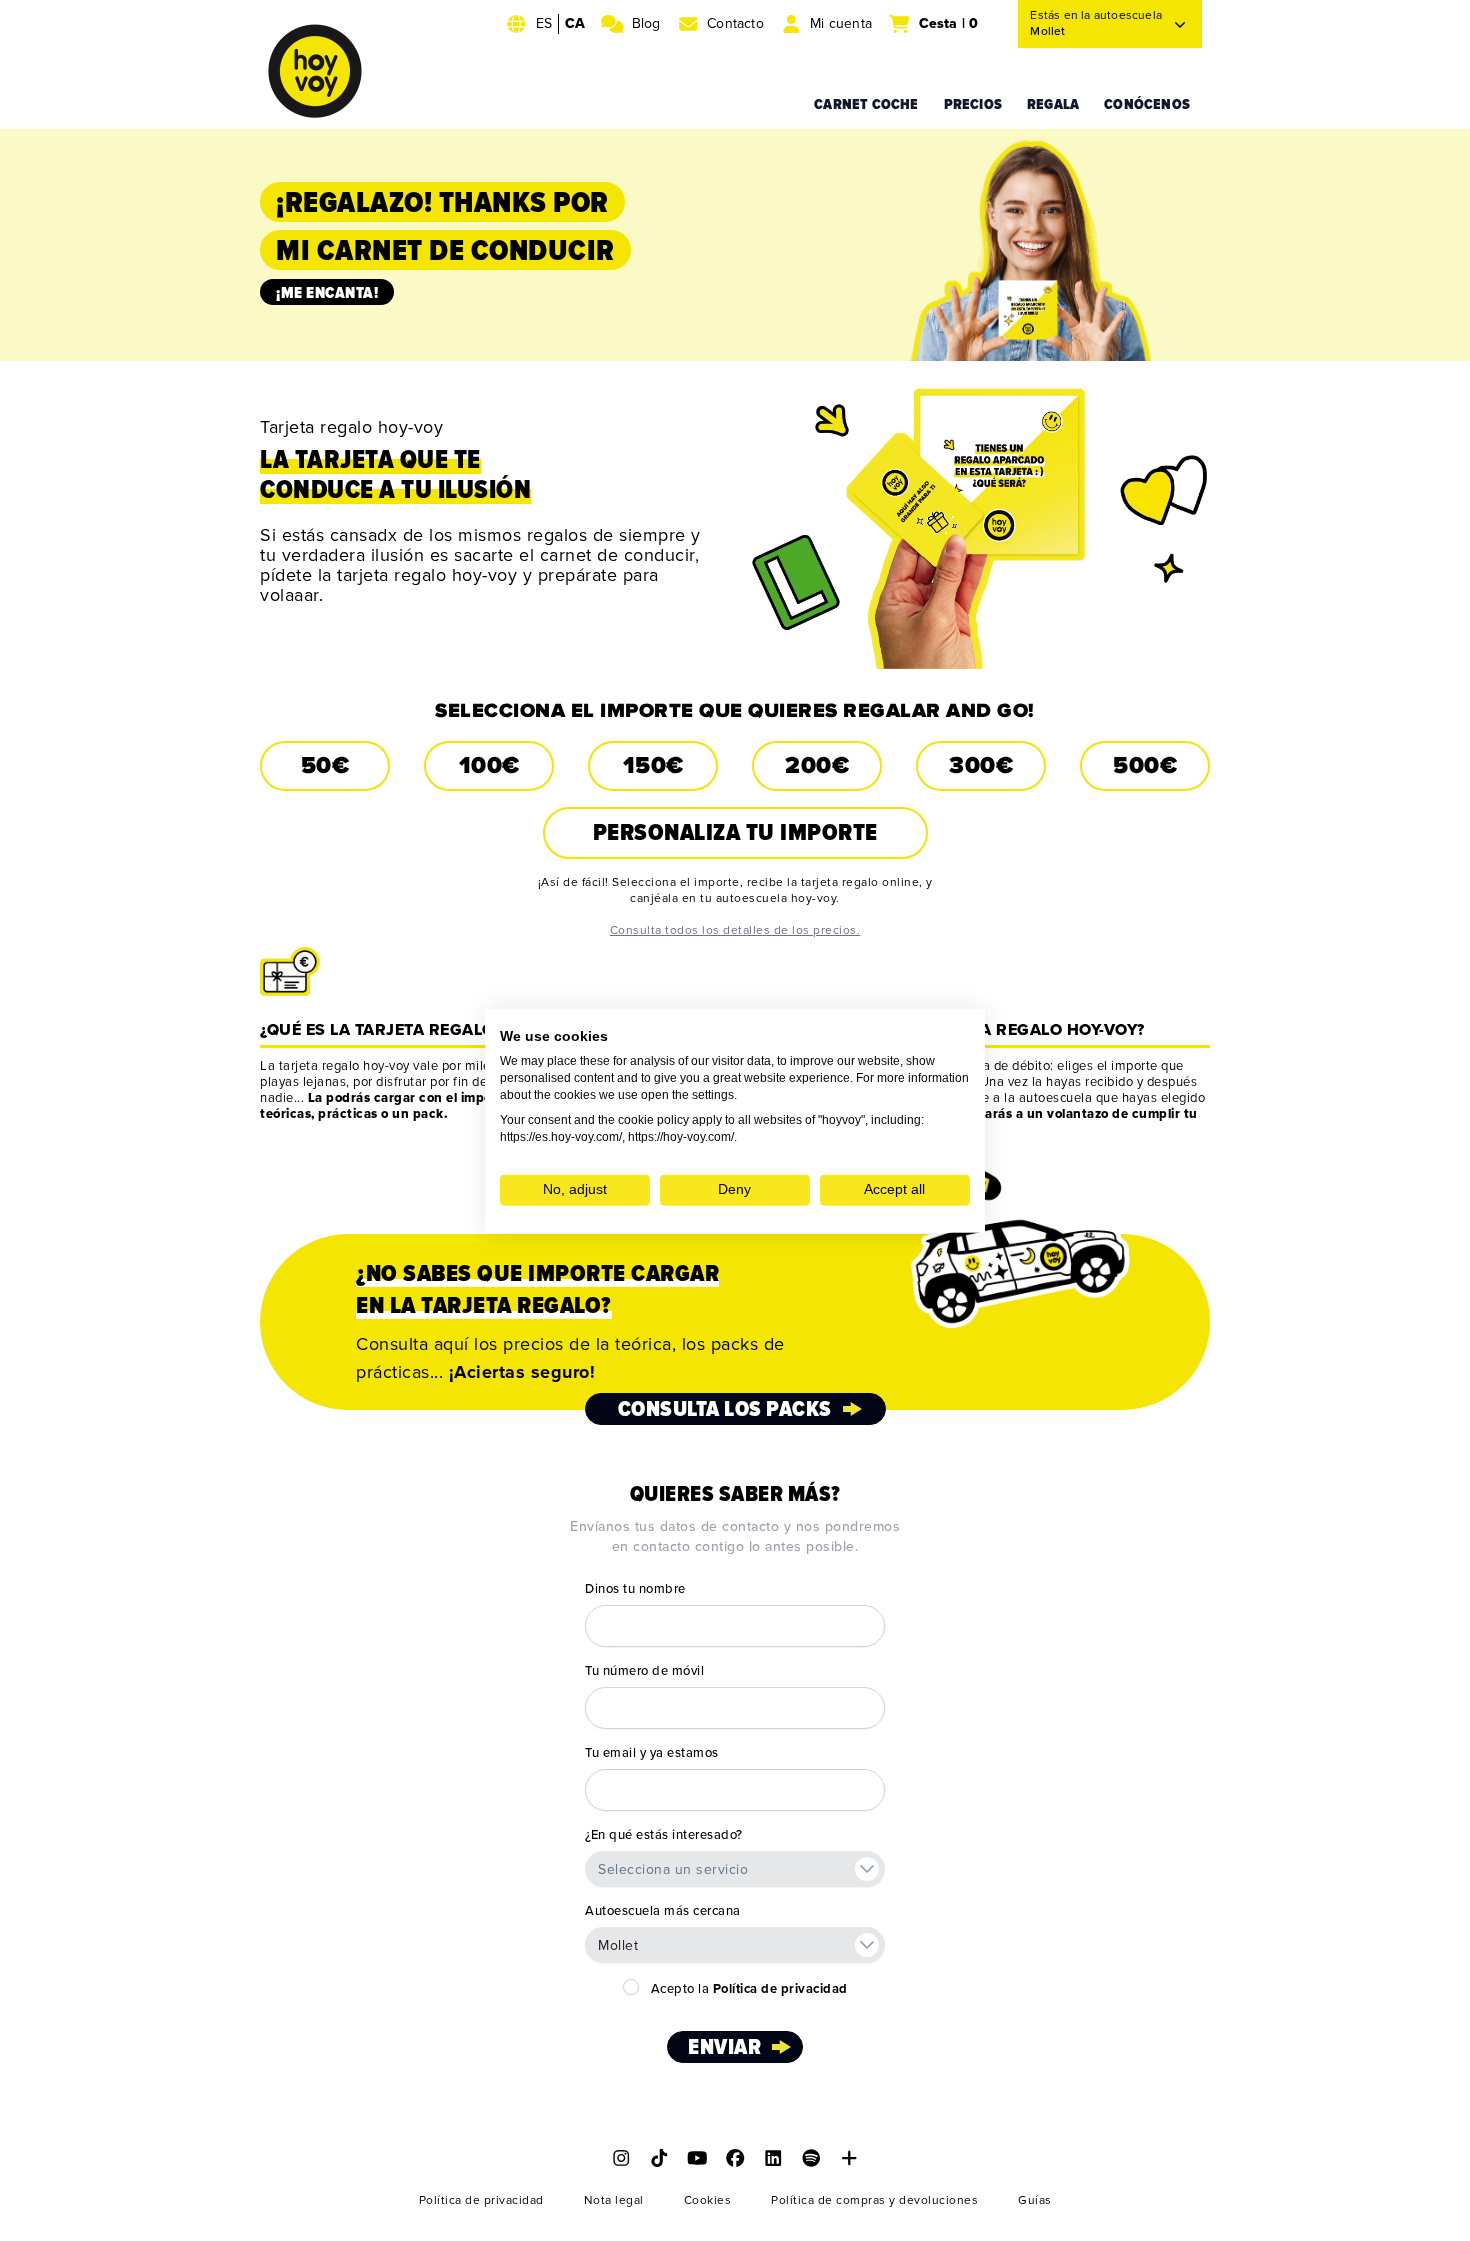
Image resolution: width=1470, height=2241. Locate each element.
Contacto (735, 23)
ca (575, 23)
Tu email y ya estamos (652, 1753)
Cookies (708, 2200)
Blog (646, 23)
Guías (1035, 2200)
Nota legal (614, 2200)
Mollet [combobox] (618, 1945)
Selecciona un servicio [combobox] (673, 1869)
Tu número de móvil (644, 1671)
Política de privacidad (481, 2200)
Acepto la (749, 1989)
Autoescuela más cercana (663, 1911)
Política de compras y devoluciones (874, 2200)
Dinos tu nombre (635, 1589)
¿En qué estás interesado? (664, 1835)
